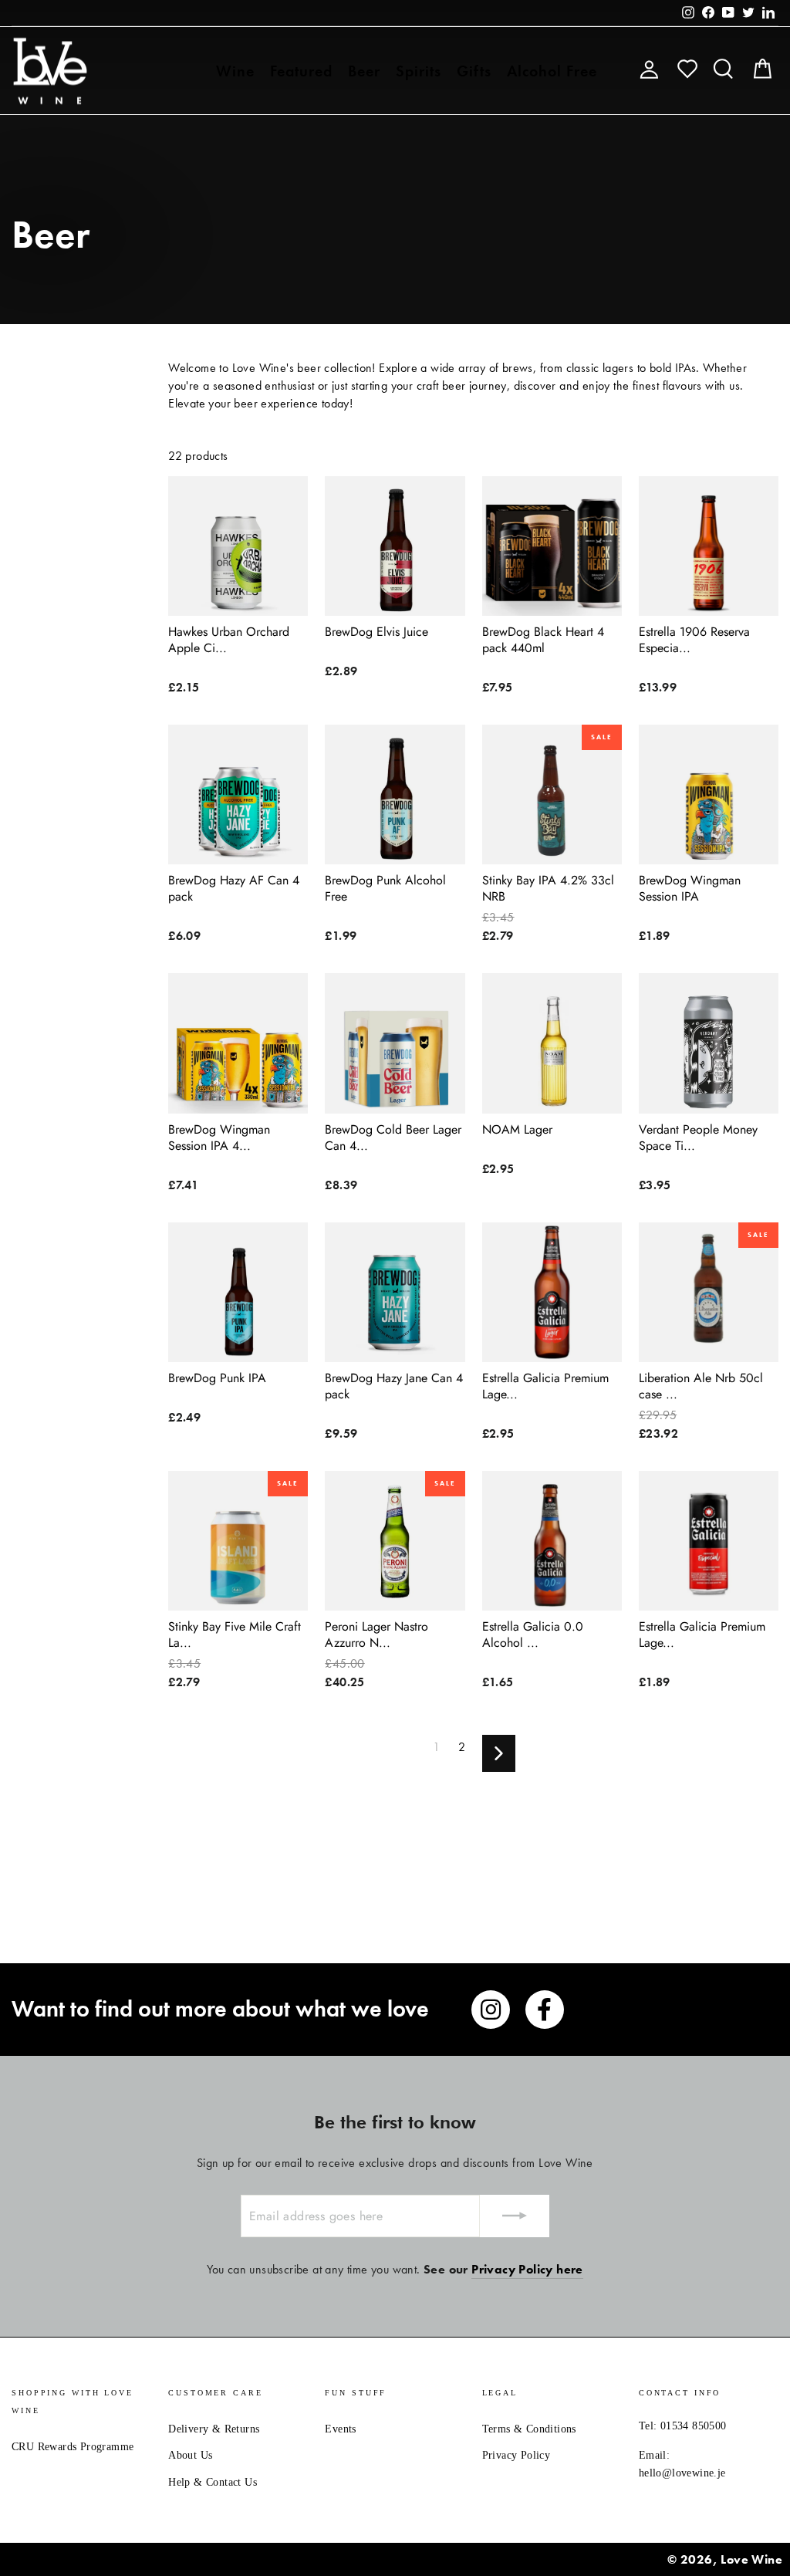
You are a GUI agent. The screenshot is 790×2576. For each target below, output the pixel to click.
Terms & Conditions (529, 2429)
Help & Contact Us (213, 2482)
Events (340, 2429)
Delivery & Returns (214, 2429)
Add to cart (238, 597)
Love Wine (751, 2559)
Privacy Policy (517, 2455)
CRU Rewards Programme (73, 2447)
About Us (190, 2455)
